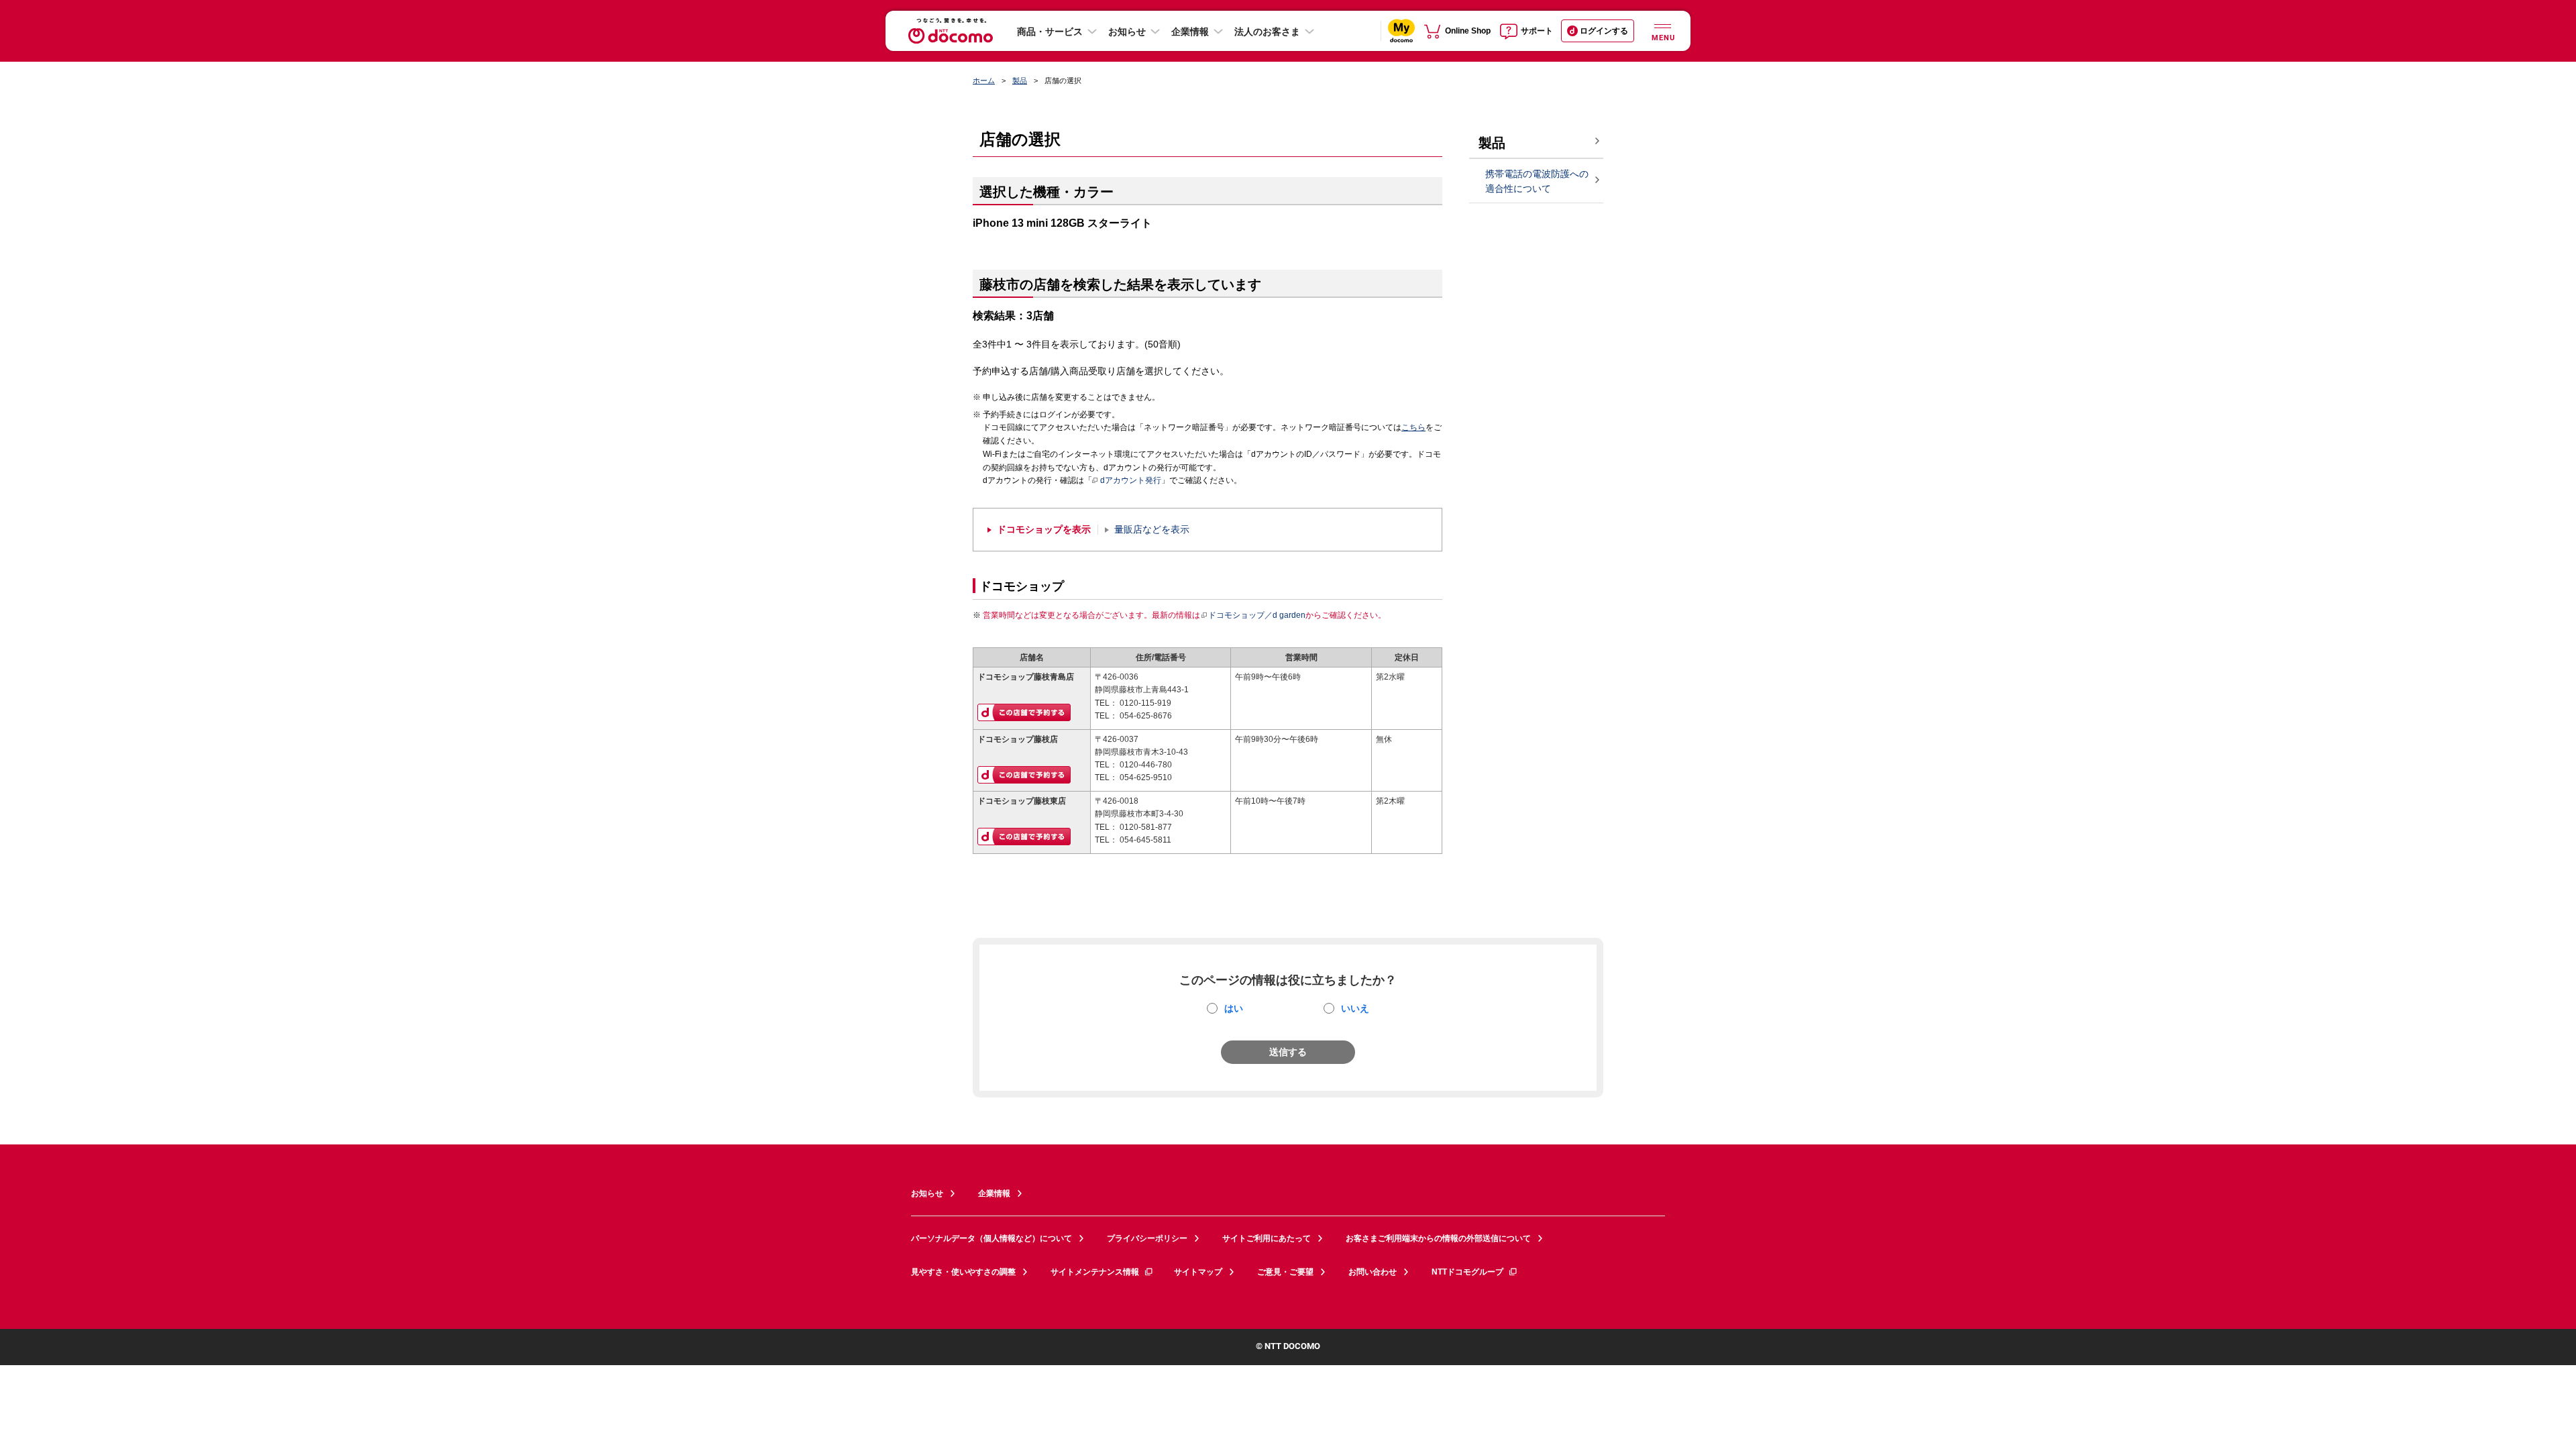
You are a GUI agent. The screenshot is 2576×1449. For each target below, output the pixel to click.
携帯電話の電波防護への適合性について (1537, 181)
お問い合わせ (1373, 1272)
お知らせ (1127, 32)
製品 (1020, 80)
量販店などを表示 (1152, 530)
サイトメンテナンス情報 (1095, 1272)
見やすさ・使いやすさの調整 (963, 1272)
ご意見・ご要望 (1285, 1272)
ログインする (1604, 31)
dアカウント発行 (1131, 480)
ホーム (984, 80)
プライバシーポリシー (1147, 1238)
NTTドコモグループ (1467, 1272)
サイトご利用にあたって (1267, 1238)
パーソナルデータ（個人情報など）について (991, 1238)
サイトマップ (1198, 1272)
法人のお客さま (1267, 32)
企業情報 (1190, 32)
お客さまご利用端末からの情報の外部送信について (1438, 1238)
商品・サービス (1050, 32)
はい (1234, 1008)
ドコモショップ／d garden (1257, 615)
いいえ (1355, 1008)
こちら (1413, 427)
